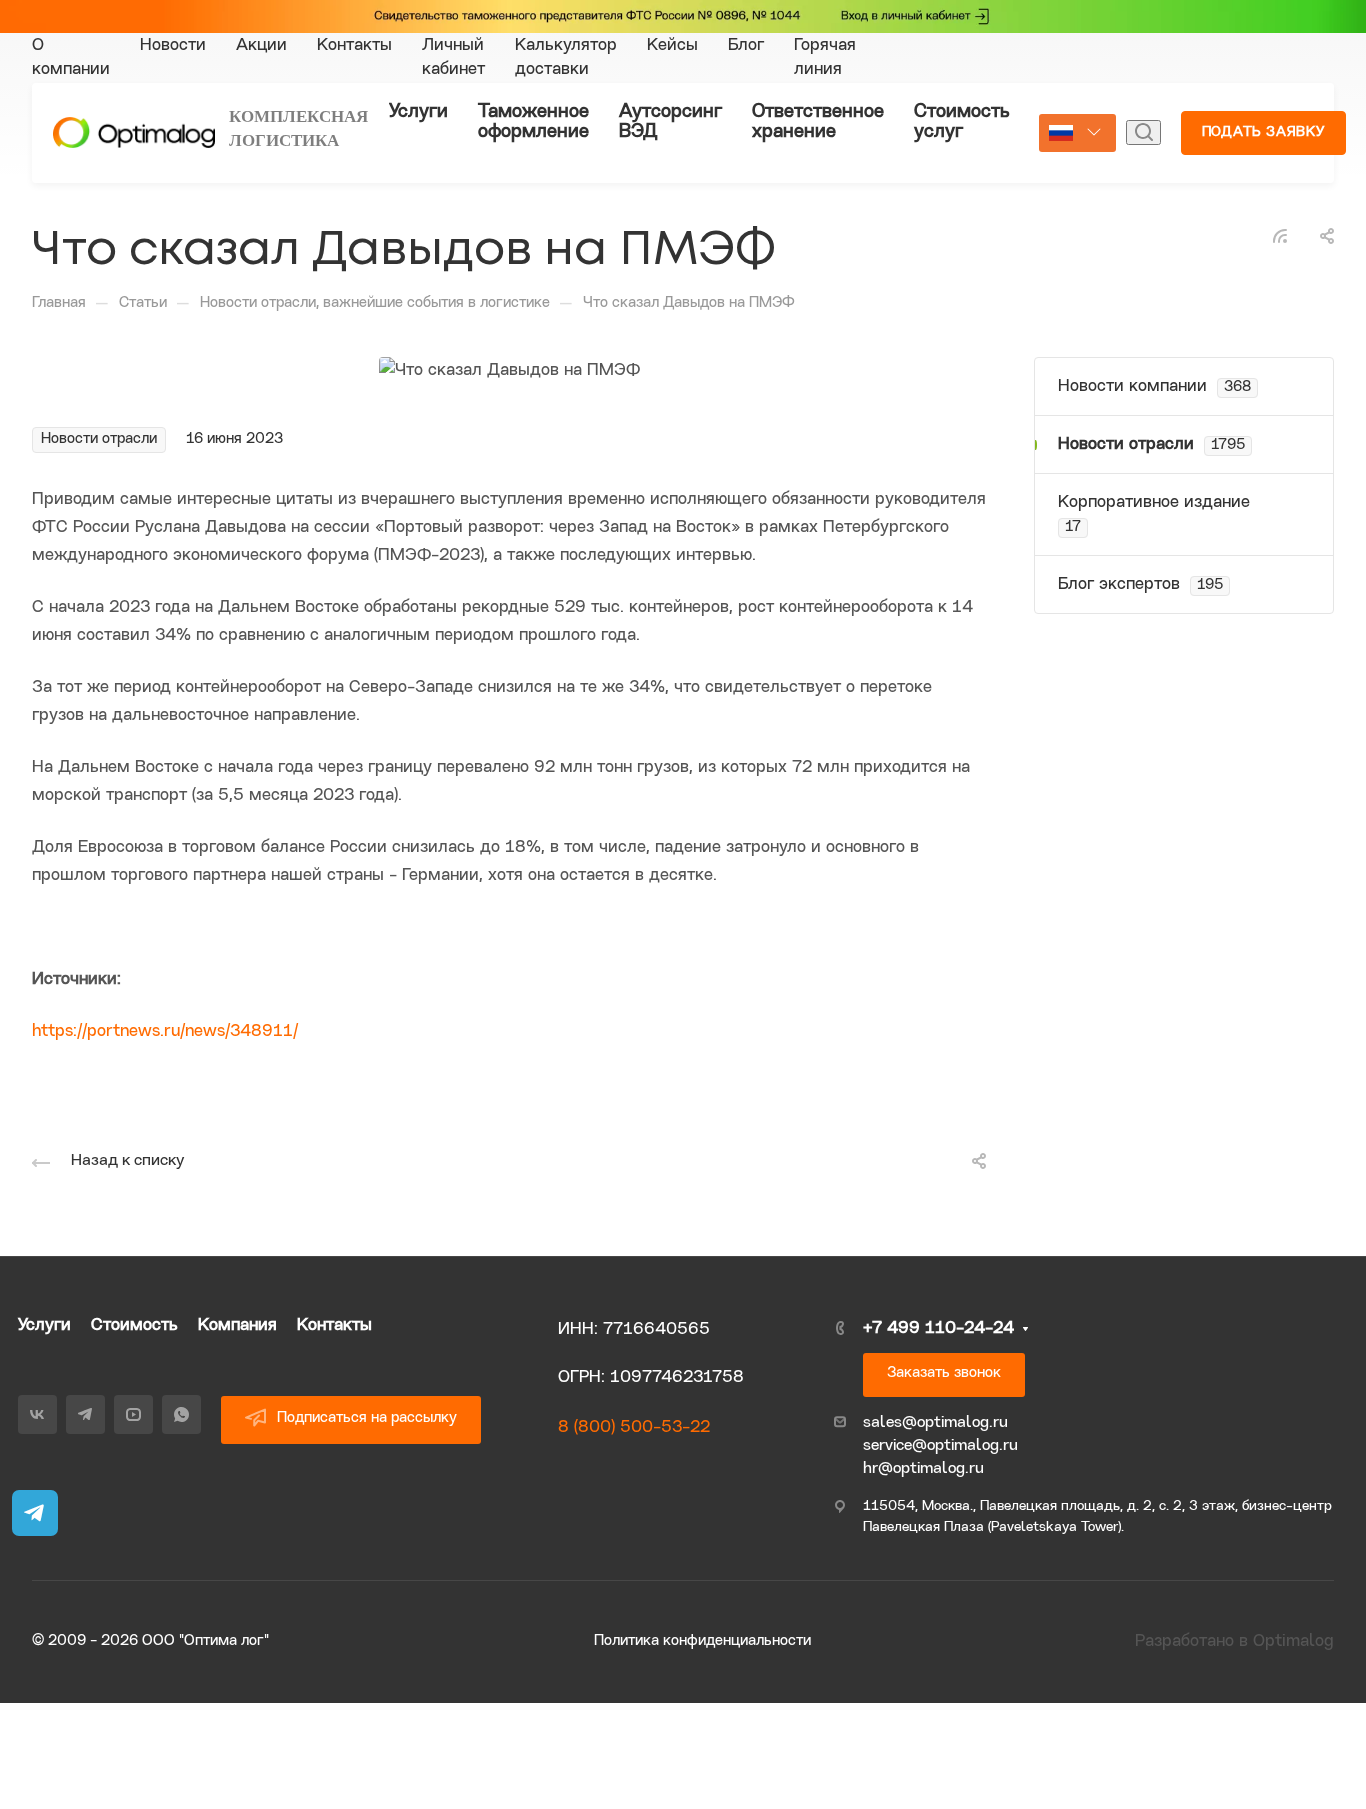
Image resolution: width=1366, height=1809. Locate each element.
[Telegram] (1202, 45)
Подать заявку (1263, 132)
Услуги (44, 1325)
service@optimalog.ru (940, 1446)
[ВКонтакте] (1202, 19)
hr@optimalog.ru (923, 1469)
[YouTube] (1202, 71)
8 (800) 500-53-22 (634, 1427)
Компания (237, 1325)
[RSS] (1280, 236)
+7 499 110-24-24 (938, 1328)
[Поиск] (1143, 132)
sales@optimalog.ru (935, 1423)
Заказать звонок (944, 1373)
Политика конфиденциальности (702, 1641)
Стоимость (134, 1325)
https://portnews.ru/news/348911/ (165, 1031)
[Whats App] (1202, 97)
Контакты (334, 1325)
